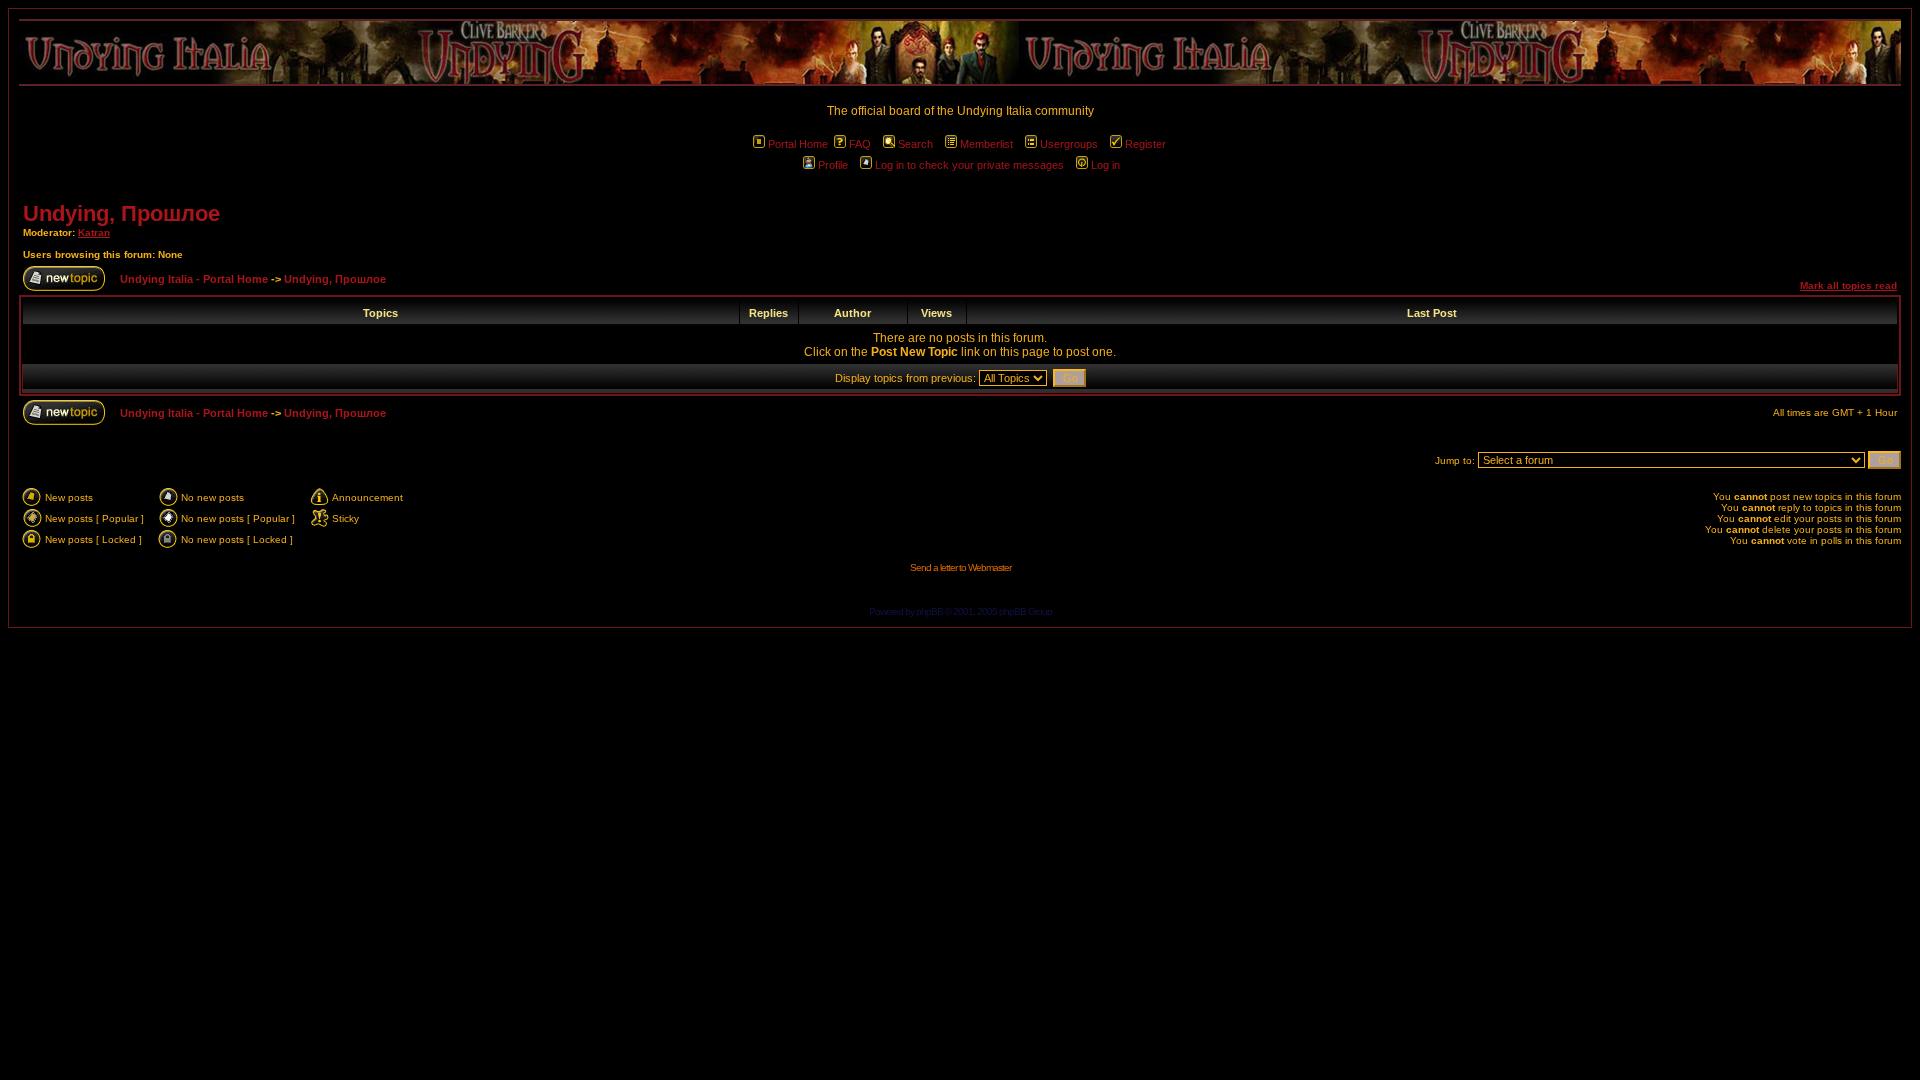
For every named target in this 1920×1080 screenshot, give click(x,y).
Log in (1105, 165)
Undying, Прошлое (121, 213)
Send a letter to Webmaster (960, 567)
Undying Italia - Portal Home (194, 279)
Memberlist (986, 144)
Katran (94, 232)
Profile (833, 165)
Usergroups (1069, 144)
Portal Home (798, 144)
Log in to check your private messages (969, 165)
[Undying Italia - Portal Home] (960, 52)
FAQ (860, 144)
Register (1145, 144)
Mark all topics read (1848, 285)
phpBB (929, 611)
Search (915, 144)
